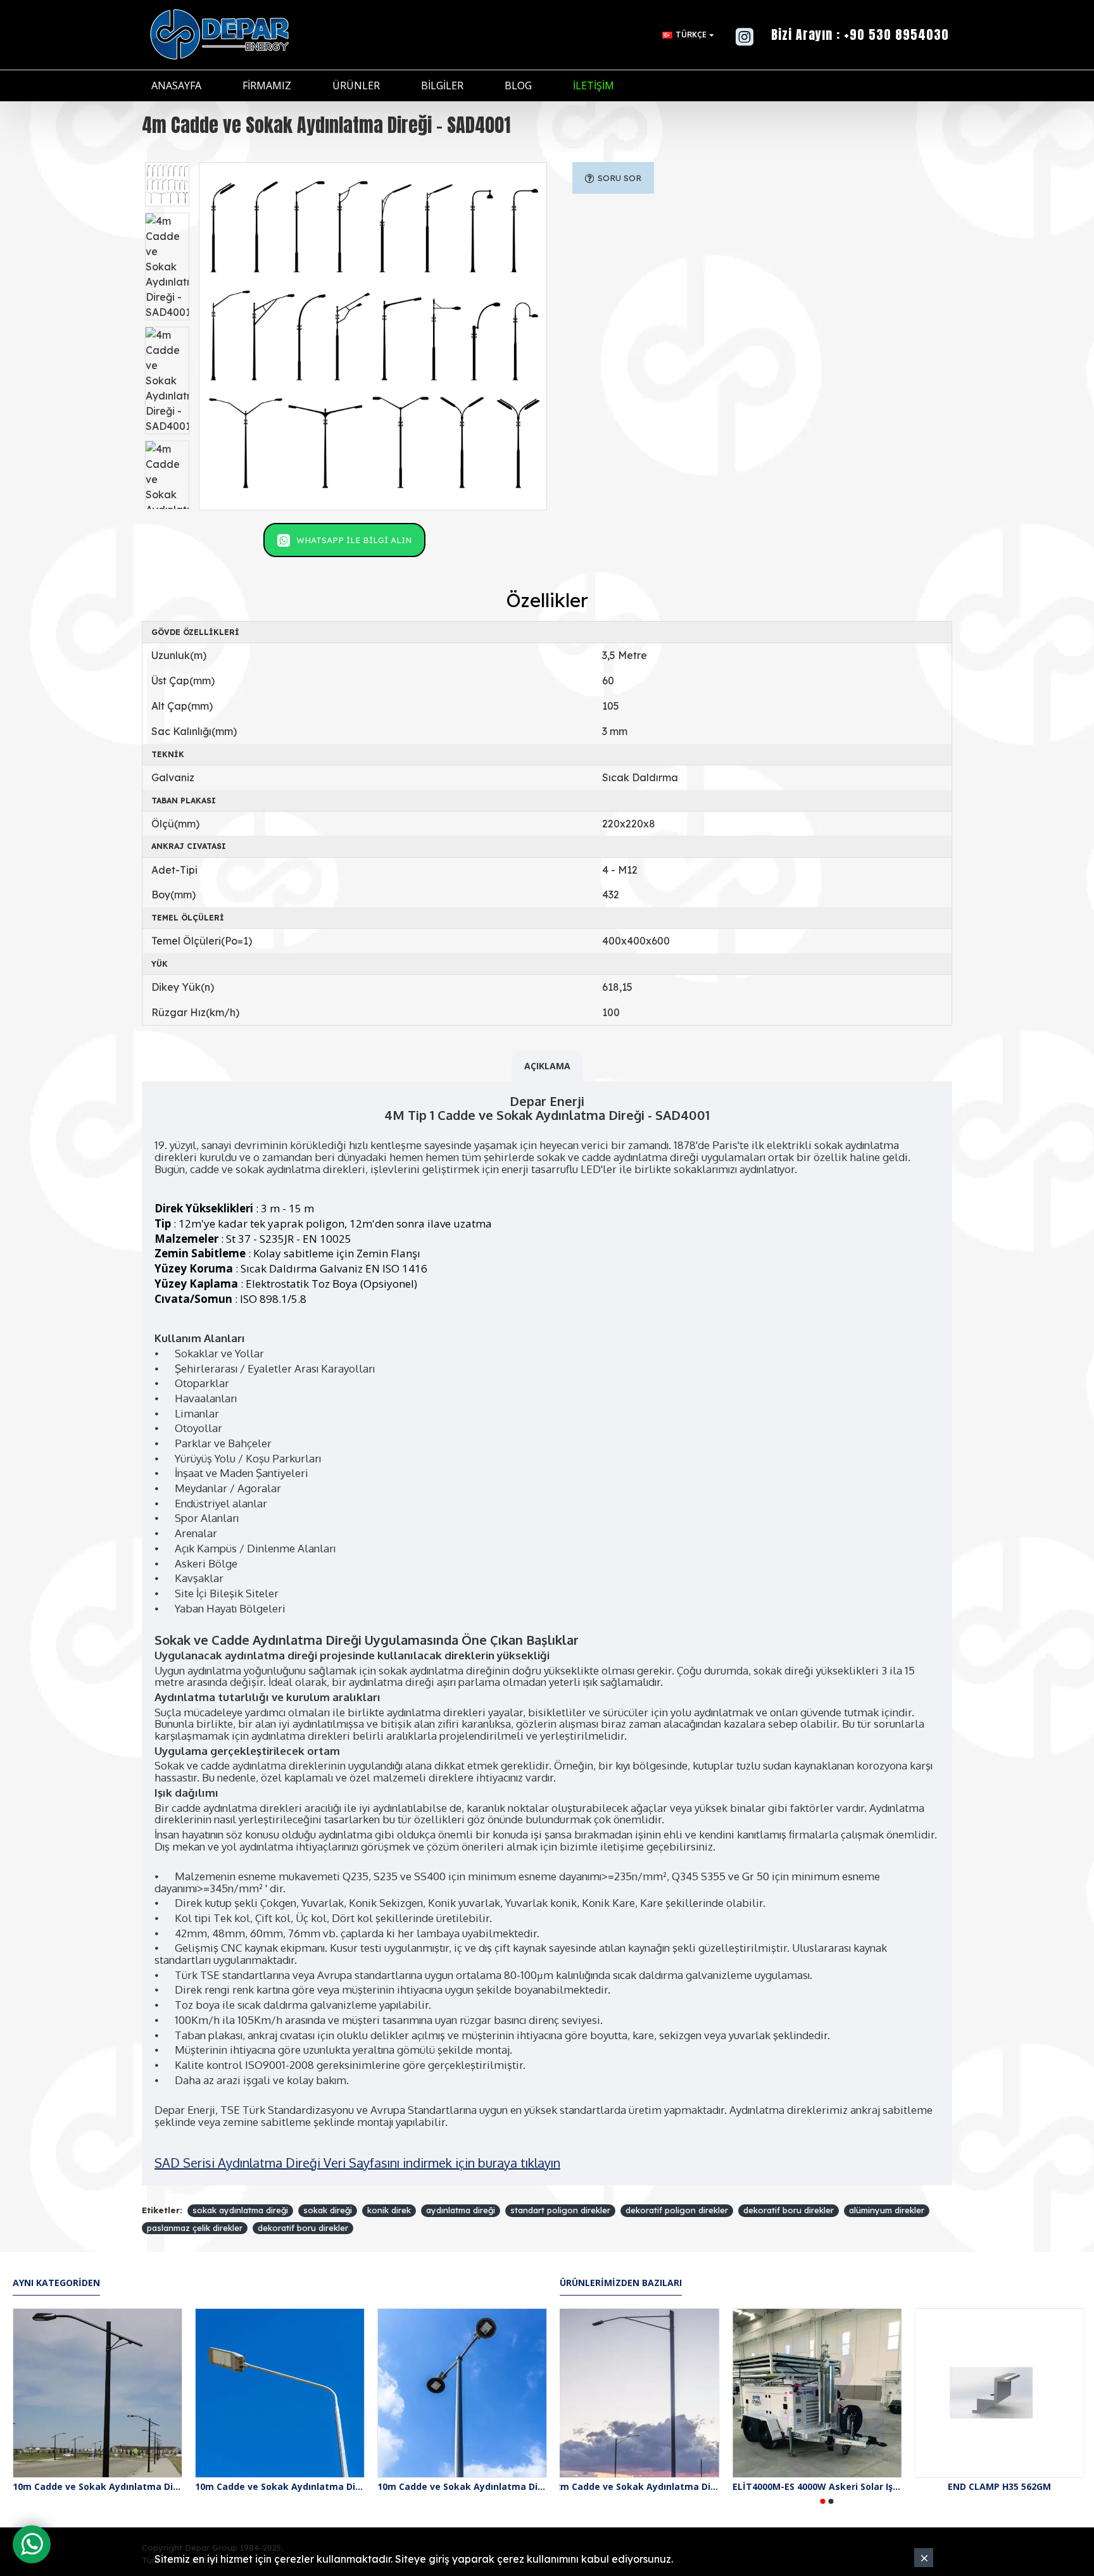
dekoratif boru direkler (789, 2210)
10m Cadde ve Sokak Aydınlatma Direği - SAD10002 (280, 2487)
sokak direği (328, 2210)
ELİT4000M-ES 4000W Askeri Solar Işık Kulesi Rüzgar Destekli (827, 2487)
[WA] (32, 2544)
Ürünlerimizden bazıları (621, 2283)
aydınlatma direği (461, 2210)
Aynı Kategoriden (56, 2283)
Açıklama (547, 1066)
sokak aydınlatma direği (240, 2210)
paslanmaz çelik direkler (195, 2228)
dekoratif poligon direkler (677, 2210)
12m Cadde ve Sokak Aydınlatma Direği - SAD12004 (644, 2487)
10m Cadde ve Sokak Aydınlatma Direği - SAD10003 (462, 2487)
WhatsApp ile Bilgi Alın (354, 540)
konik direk (389, 2210)
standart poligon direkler (560, 2210)
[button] (823, 2501)
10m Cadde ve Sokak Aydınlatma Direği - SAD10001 (97, 2487)
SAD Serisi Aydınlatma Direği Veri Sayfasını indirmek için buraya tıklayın (357, 2163)
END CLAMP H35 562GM (1009, 2487)
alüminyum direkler (887, 2210)
